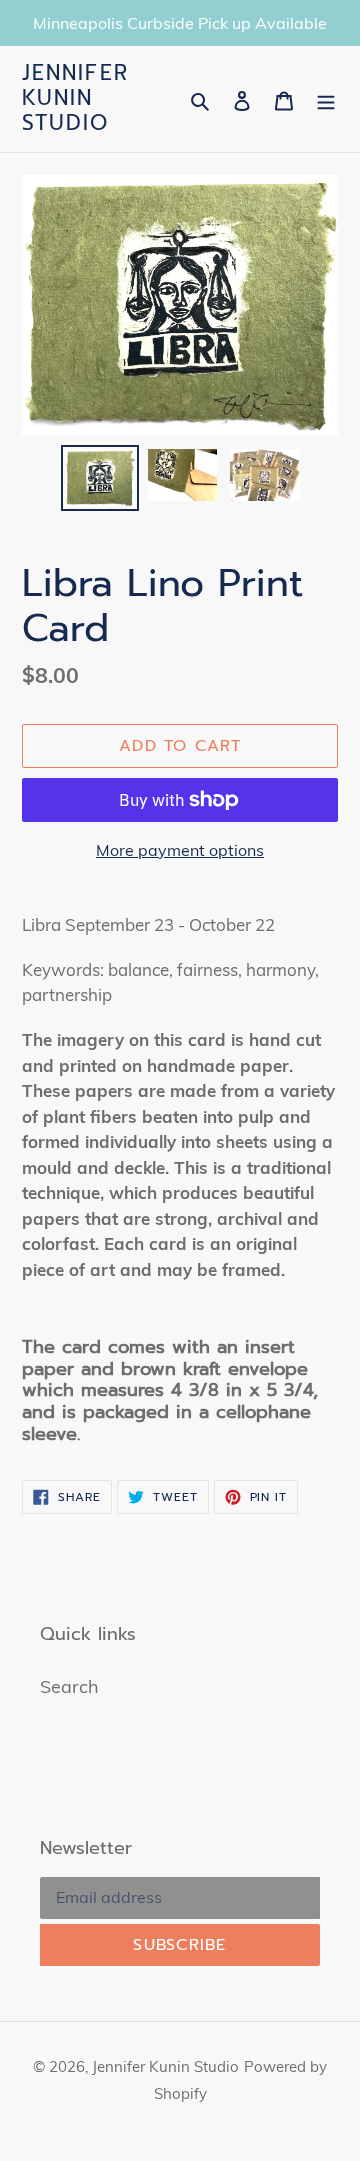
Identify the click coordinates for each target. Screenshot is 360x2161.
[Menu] (326, 98)
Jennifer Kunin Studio (75, 99)
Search (69, 1686)
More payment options (180, 850)
